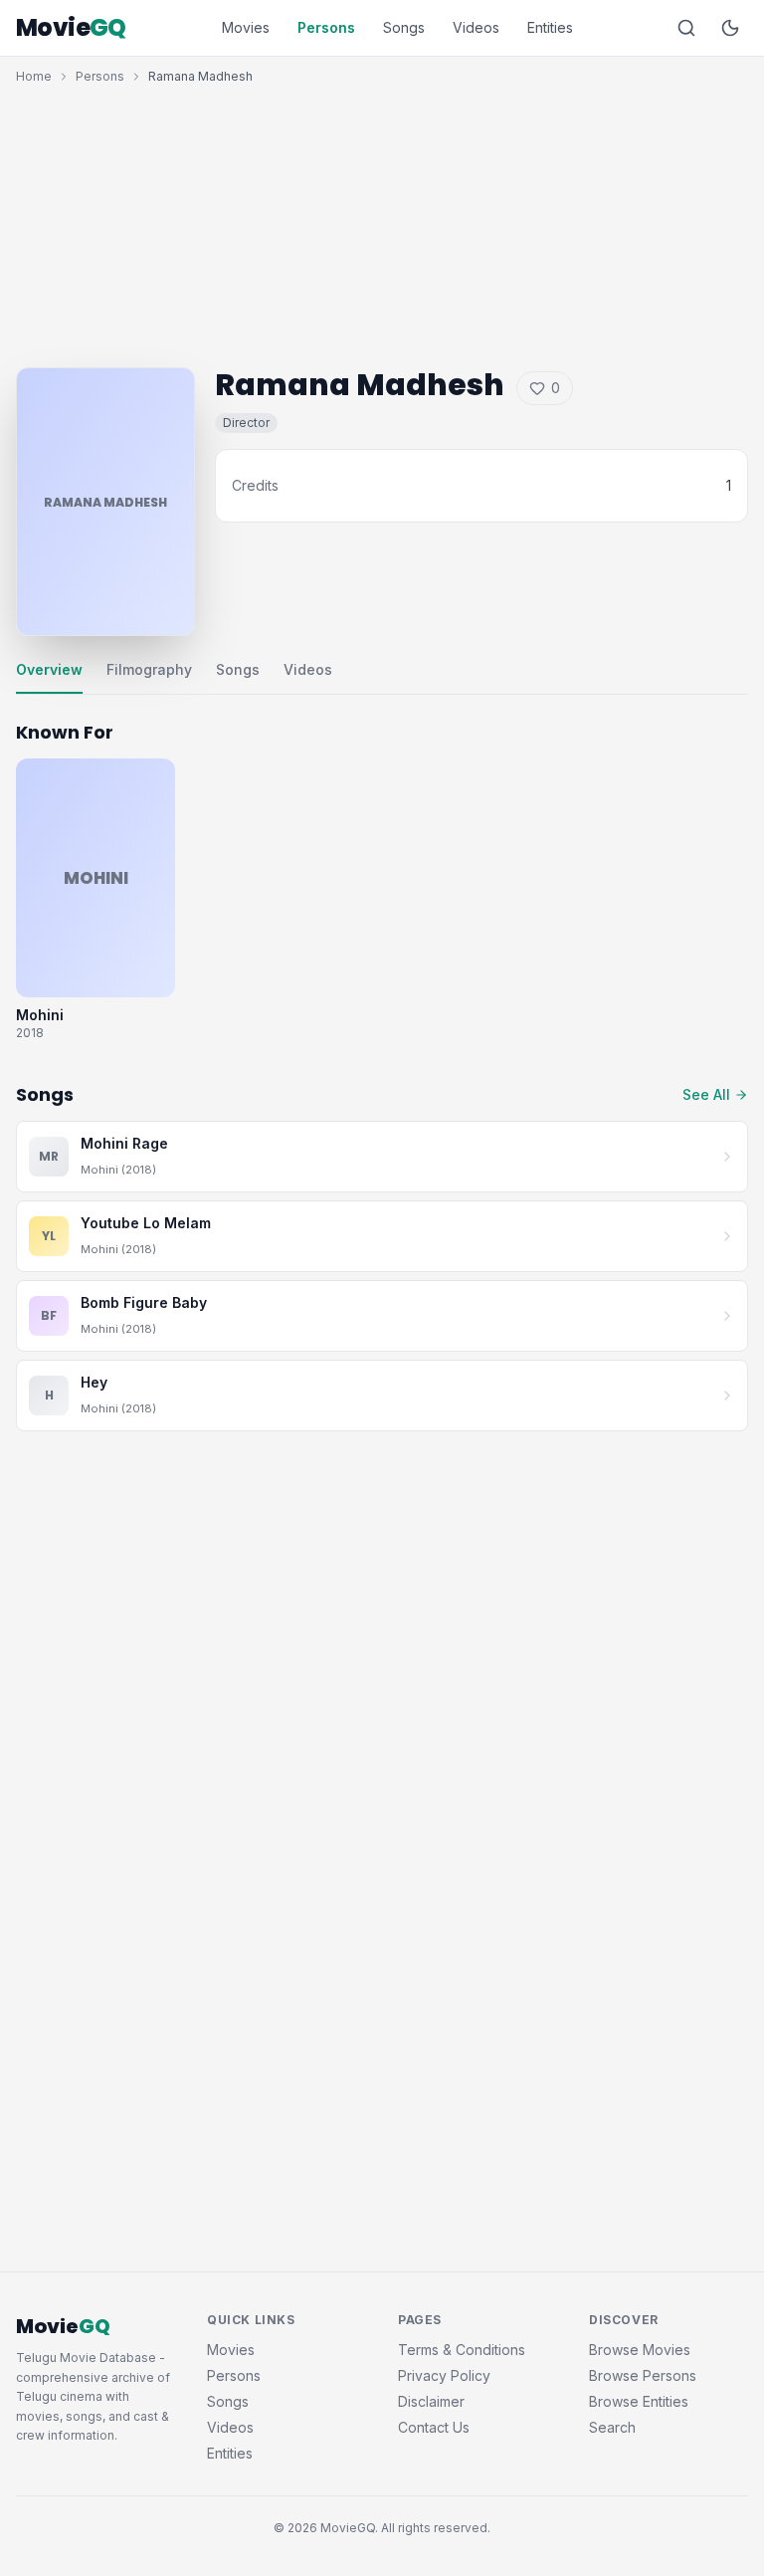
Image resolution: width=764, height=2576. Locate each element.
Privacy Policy (444, 2375)
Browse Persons (643, 2375)
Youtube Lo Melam (146, 1223)
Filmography (149, 669)
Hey (94, 1382)
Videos (476, 27)
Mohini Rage (124, 1143)
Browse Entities (639, 2401)
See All (706, 1094)
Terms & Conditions (462, 2350)
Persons (326, 27)
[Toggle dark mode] (730, 28)
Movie (71, 28)
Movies (246, 27)
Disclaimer (431, 2401)
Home (34, 76)
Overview (49, 669)
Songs (404, 27)
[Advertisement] (382, 221)
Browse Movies (640, 2350)
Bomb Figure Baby (144, 1302)
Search (612, 2427)
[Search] (686, 28)
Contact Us (434, 2427)
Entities (550, 27)
